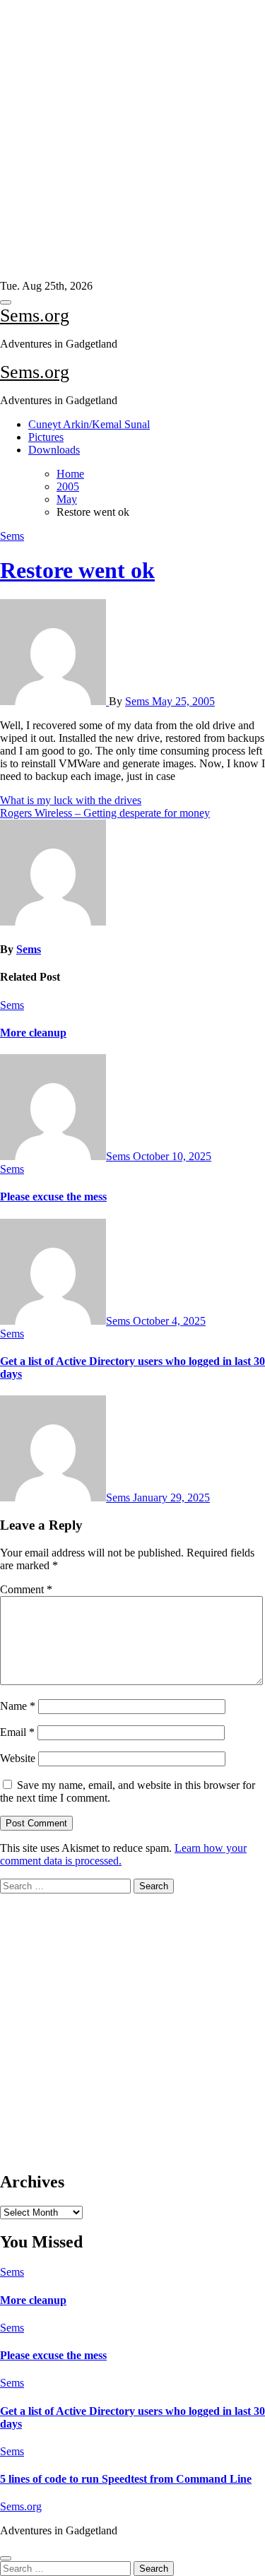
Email (17, 1732)
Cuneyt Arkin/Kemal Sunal (89, 424)
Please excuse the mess (53, 1197)
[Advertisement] (127, 140)
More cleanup (33, 1033)
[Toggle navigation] (6, 302)
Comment (26, 1589)
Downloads (54, 450)
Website (18, 1758)
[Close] (6, 2558)
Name (18, 1706)
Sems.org (35, 315)
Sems (12, 536)
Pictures (46, 437)
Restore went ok (77, 570)
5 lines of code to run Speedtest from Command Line (126, 2479)
